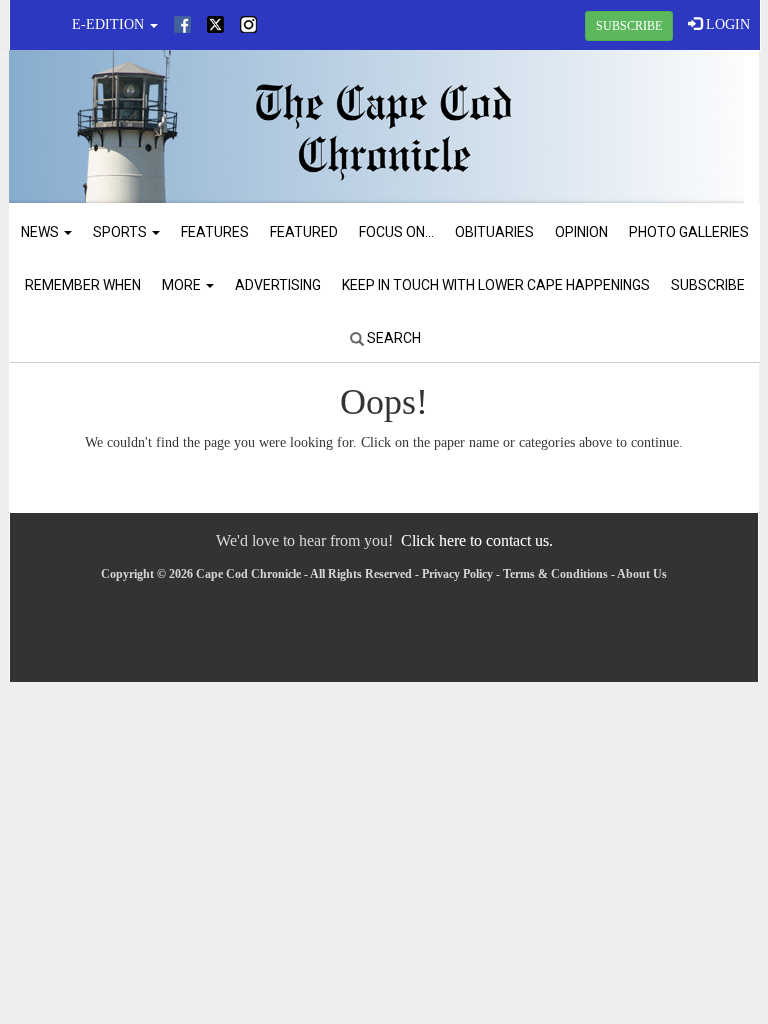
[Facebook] (182, 24)
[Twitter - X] (215, 24)
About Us (642, 574)
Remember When (83, 285)
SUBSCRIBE (629, 26)
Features (215, 232)
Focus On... (396, 232)
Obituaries (494, 232)
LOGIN (726, 24)
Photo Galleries (689, 232)
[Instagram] (248, 24)
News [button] (41, 232)
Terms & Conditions (555, 574)
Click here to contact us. (477, 540)
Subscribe (708, 285)
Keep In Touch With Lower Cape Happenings (496, 285)
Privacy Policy (457, 574)
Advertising (278, 285)
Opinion (581, 232)
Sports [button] (121, 232)
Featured (304, 232)
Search (392, 338)
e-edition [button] (110, 24)
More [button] (183, 285)
